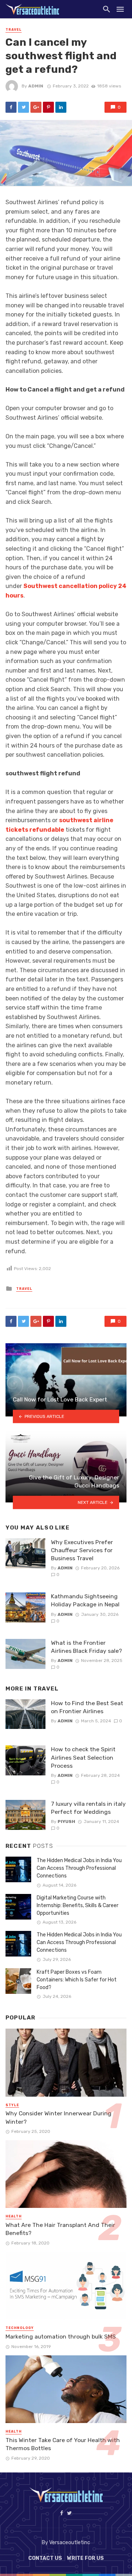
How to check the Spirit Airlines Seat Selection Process (83, 1757)
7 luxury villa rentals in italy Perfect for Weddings (88, 1808)
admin (36, 86)
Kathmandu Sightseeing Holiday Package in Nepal (85, 1600)
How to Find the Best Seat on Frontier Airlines (87, 1707)
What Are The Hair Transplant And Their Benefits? (60, 2229)
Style (12, 2105)
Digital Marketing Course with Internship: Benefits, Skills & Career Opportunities (78, 1905)
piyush (66, 1821)
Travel (14, 30)
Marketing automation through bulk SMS (61, 2337)
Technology (20, 2328)
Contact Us (45, 2558)
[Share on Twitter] (23, 107)
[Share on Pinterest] (48, 107)
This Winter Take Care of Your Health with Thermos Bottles (63, 2444)
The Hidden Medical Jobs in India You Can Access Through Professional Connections (79, 1868)
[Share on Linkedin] (61, 107)
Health (14, 2216)
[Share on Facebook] (11, 107)
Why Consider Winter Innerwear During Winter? (58, 2117)
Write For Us (85, 2558)
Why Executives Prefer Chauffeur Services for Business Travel (82, 1550)
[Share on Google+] (36, 107)
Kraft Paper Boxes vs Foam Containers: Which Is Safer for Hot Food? (77, 1980)
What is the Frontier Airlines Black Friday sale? (87, 1647)
